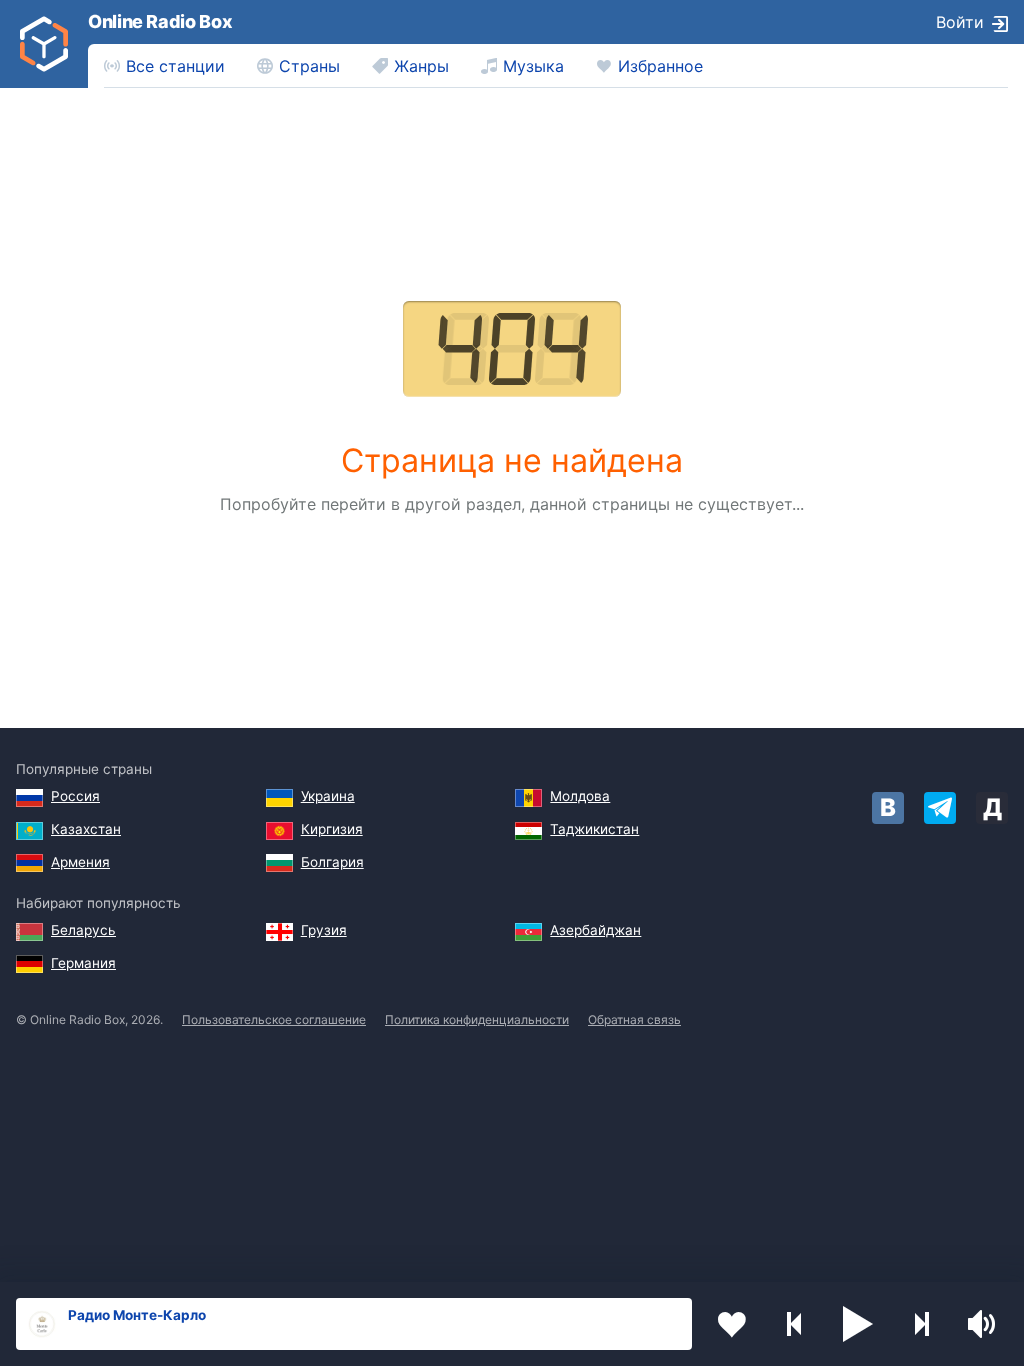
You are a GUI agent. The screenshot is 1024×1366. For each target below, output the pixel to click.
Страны (309, 66)
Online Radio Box (160, 21)
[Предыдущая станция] (795, 1324)
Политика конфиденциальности (477, 1019)
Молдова (580, 796)
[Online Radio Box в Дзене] (992, 808)
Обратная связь (634, 1019)
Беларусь (83, 930)
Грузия (324, 930)
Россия (75, 796)
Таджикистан (594, 829)
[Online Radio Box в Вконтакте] (888, 808)
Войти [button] (960, 22)
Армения (80, 862)
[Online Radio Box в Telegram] (940, 808)
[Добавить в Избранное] (732, 1324)
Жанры (421, 66)
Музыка (533, 66)
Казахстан (86, 829)
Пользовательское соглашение (274, 1019)
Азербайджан (595, 930)
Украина (328, 796)
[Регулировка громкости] (984, 1324)
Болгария (332, 862)
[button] (858, 1324)
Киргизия (332, 829)
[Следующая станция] (921, 1324)
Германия (83, 963)
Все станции (175, 66)
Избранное (660, 66)
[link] (44, 44)
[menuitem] (164, 66)
